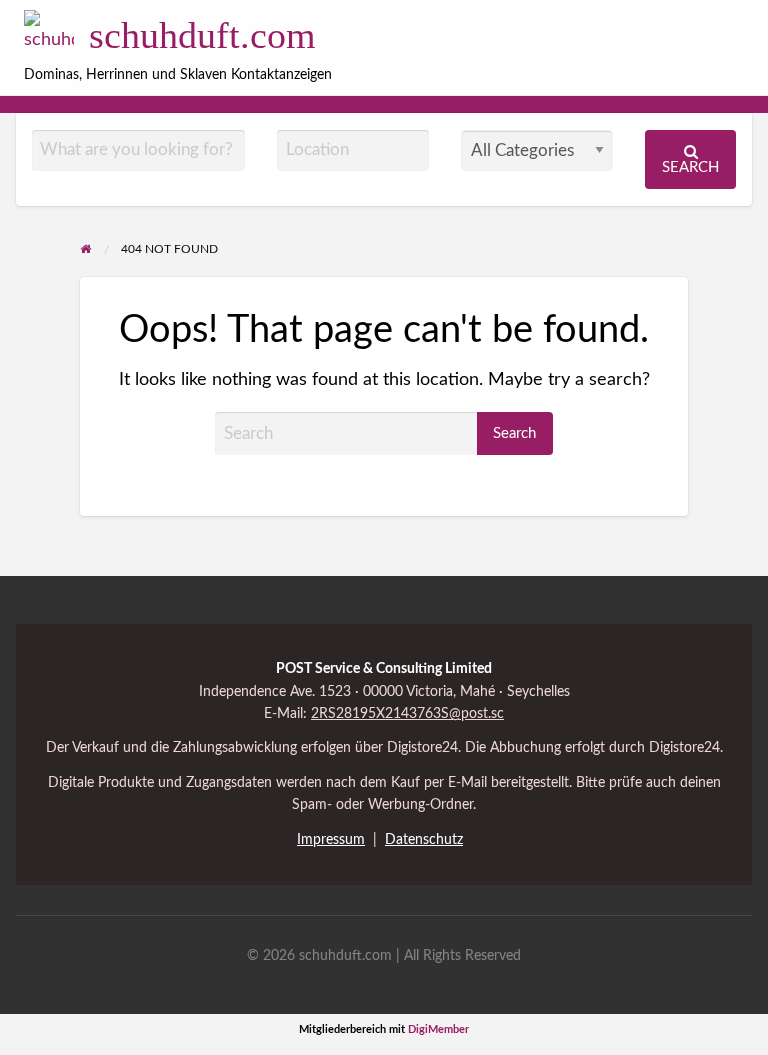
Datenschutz (424, 840)
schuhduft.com (202, 35)
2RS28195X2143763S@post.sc (407, 714)
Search (690, 167)
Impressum (331, 840)
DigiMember (438, 1029)
